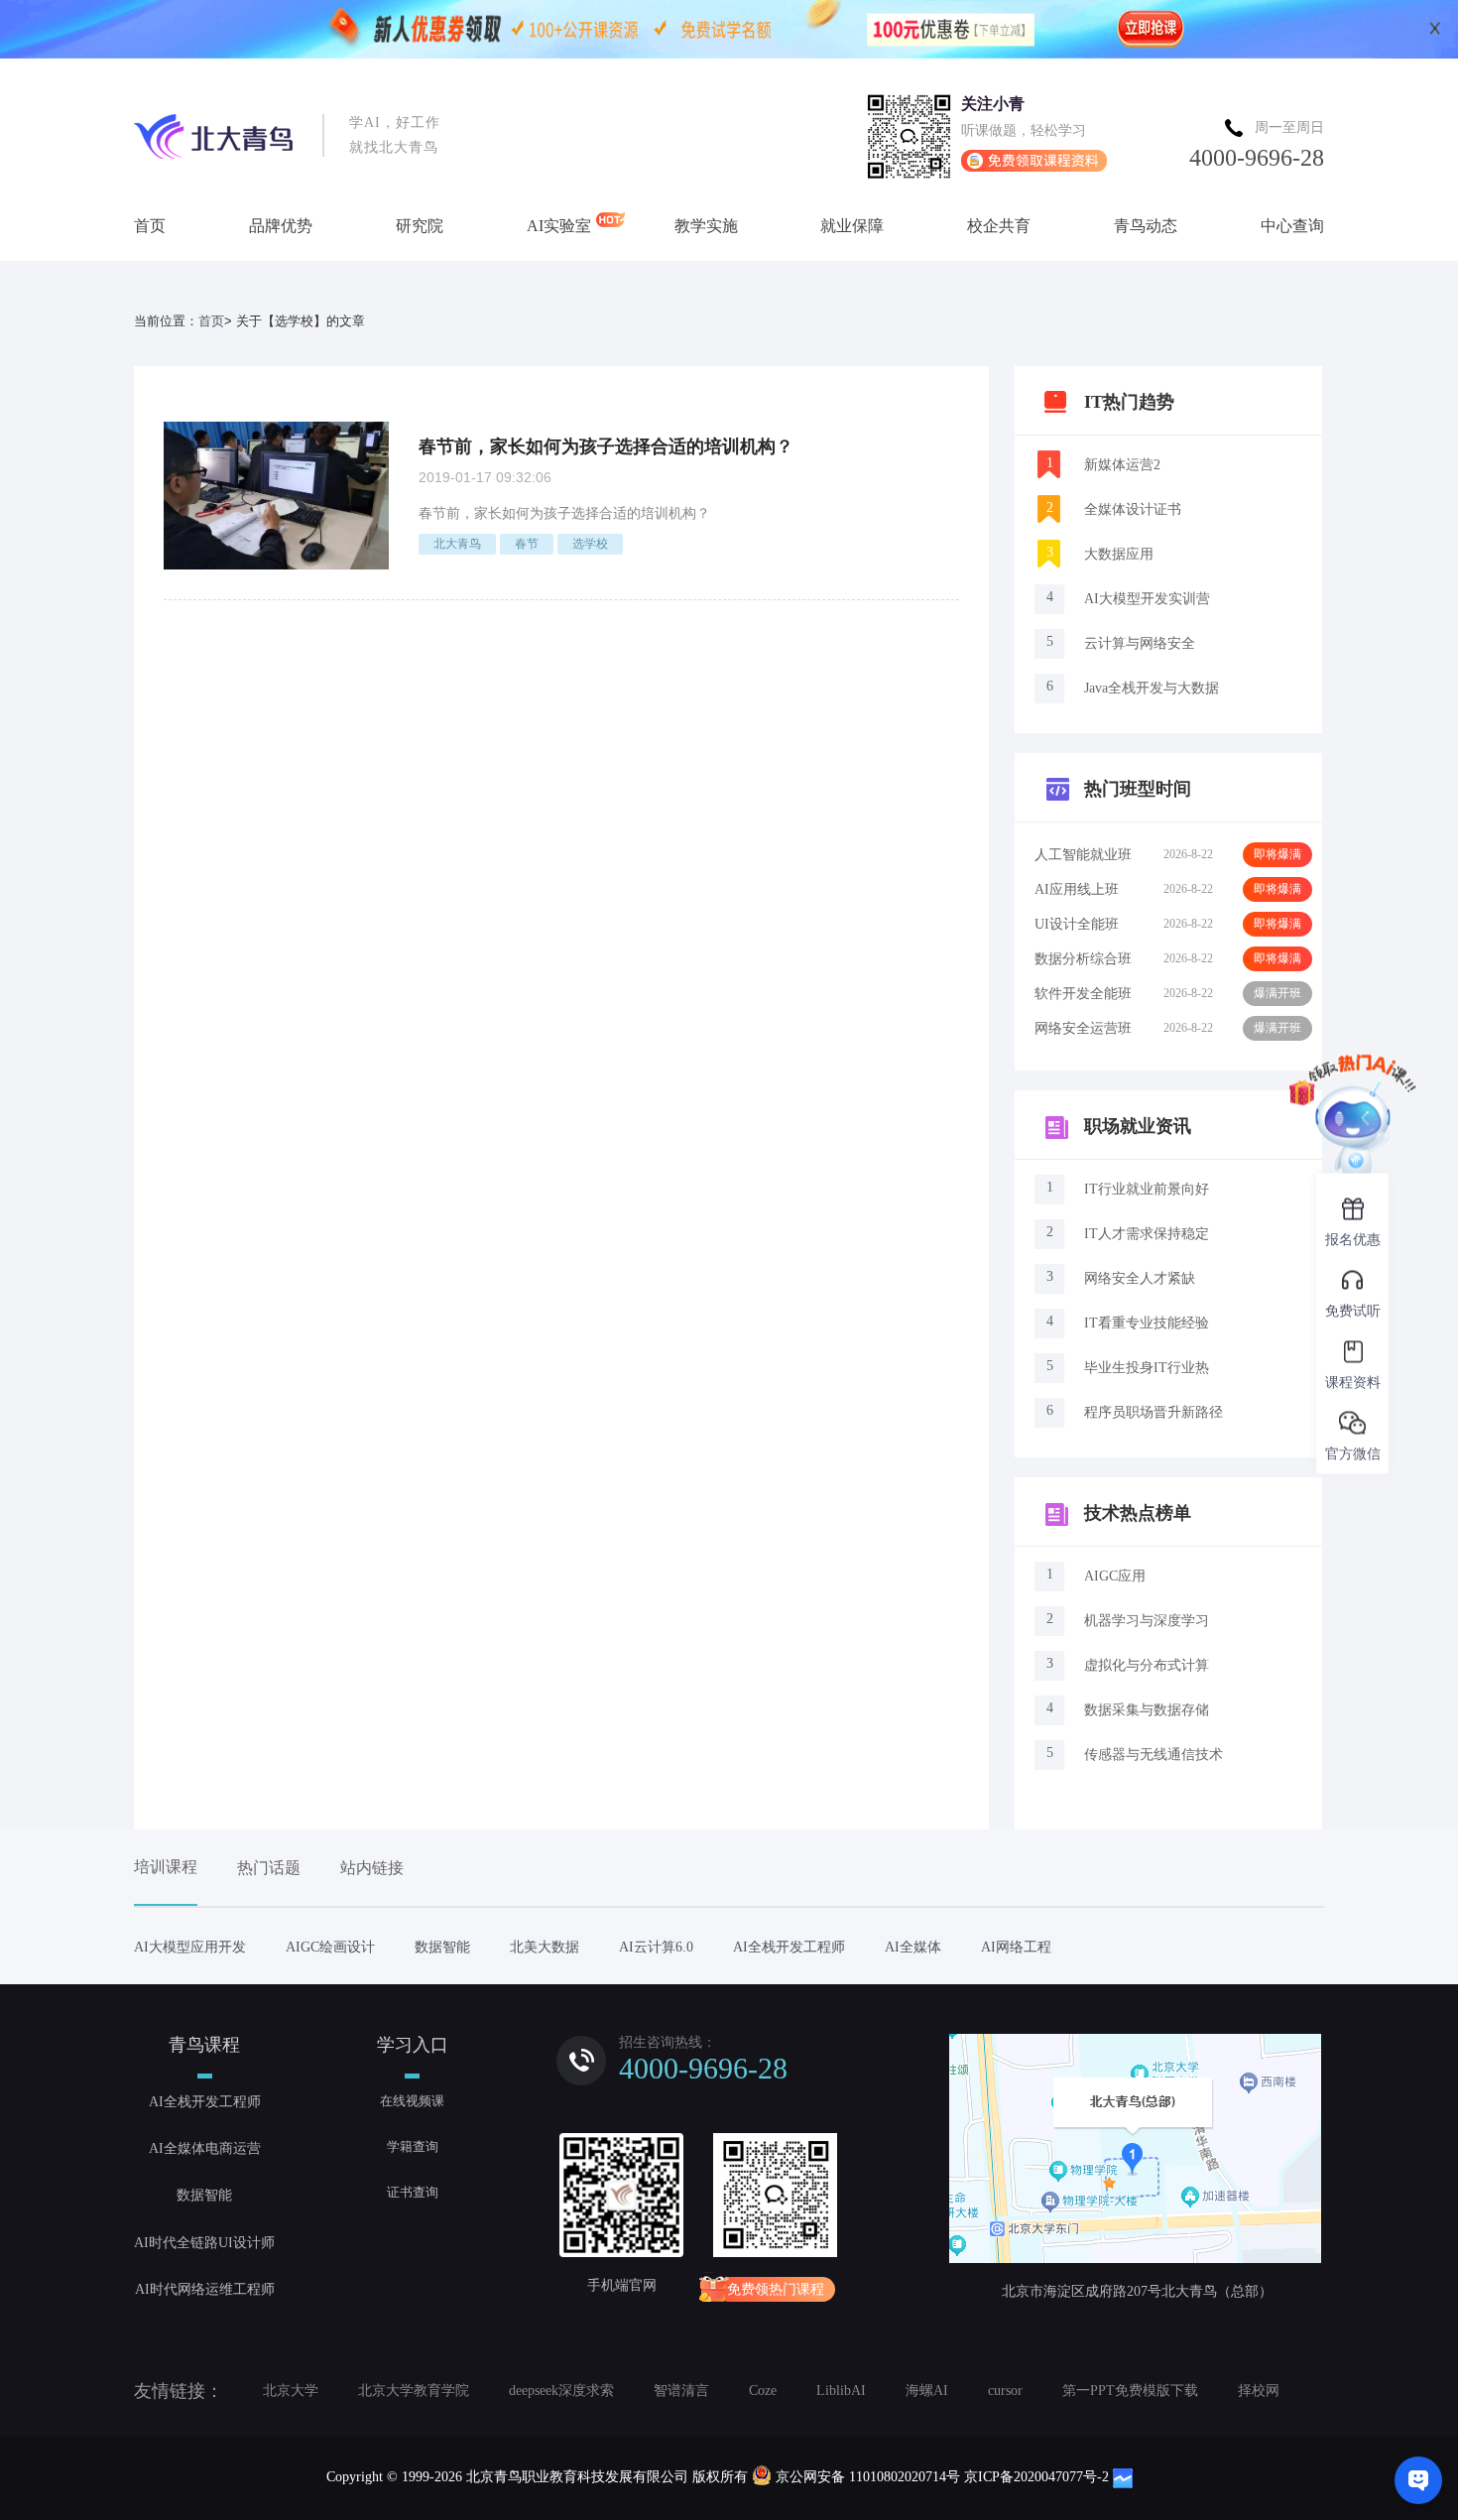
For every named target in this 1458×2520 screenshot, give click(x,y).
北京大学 (291, 2391)
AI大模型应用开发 (190, 1947)
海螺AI (927, 2391)
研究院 (420, 226)
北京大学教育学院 (414, 2391)
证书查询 (413, 2192)
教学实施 (706, 226)
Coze (763, 2391)
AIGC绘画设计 (330, 1947)
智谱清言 (681, 2391)
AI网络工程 (1016, 1947)
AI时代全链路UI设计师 (204, 2243)
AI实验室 (559, 226)
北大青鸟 (457, 544)
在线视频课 (412, 2101)
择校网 (1259, 2391)
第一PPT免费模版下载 (1130, 2391)
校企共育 (999, 226)
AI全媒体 (913, 1947)
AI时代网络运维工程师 (205, 2289)
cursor (1005, 2391)
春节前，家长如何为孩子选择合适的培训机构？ (606, 446)
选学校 (590, 544)
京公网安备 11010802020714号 (868, 2477)
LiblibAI (841, 2391)
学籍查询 (413, 2146)
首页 (150, 226)
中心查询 (1292, 226)
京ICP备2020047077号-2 (1036, 2477)
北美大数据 (545, 1947)
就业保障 (852, 226)
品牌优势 (281, 226)
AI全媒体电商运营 (205, 2148)
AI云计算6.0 (656, 1947)
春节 (527, 544)
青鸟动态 (1146, 226)
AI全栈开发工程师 (789, 1947)
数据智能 (442, 1947)
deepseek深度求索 (561, 2391)
